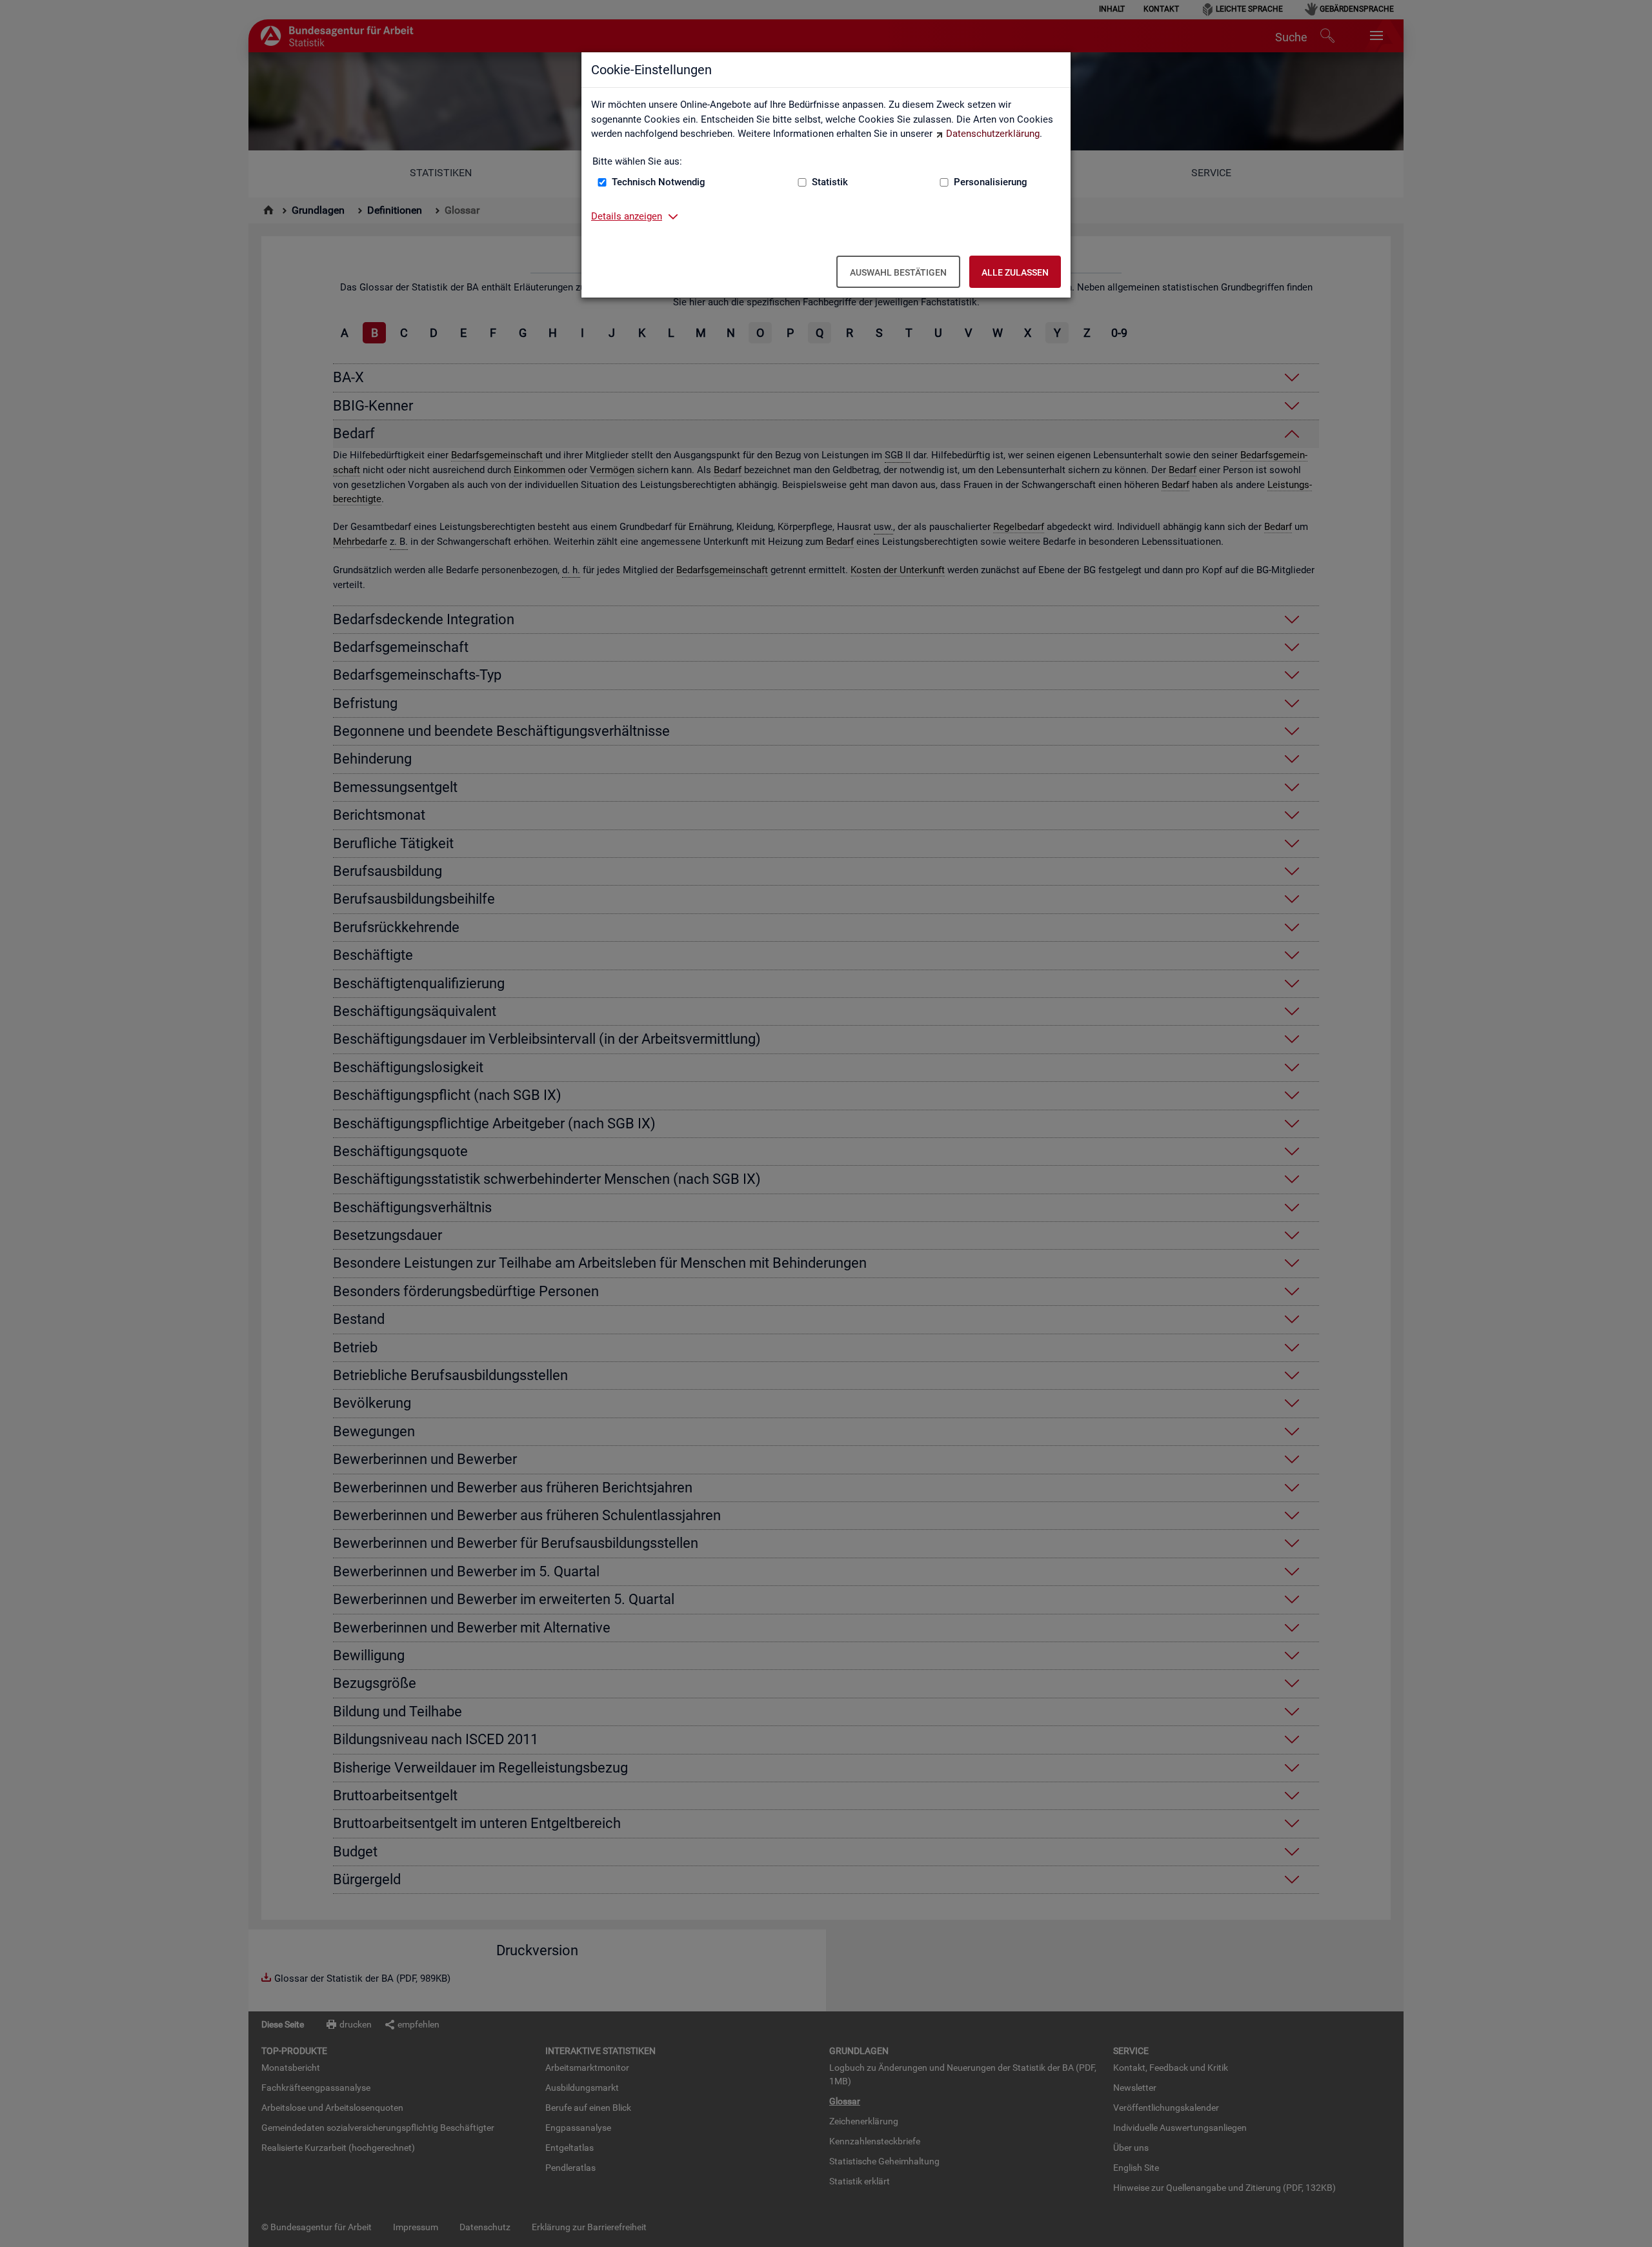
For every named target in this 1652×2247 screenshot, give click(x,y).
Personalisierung (991, 182)
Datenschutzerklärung (993, 134)
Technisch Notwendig (659, 182)
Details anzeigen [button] (627, 216)
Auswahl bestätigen (898, 272)
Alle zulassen (1015, 272)
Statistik (830, 182)
